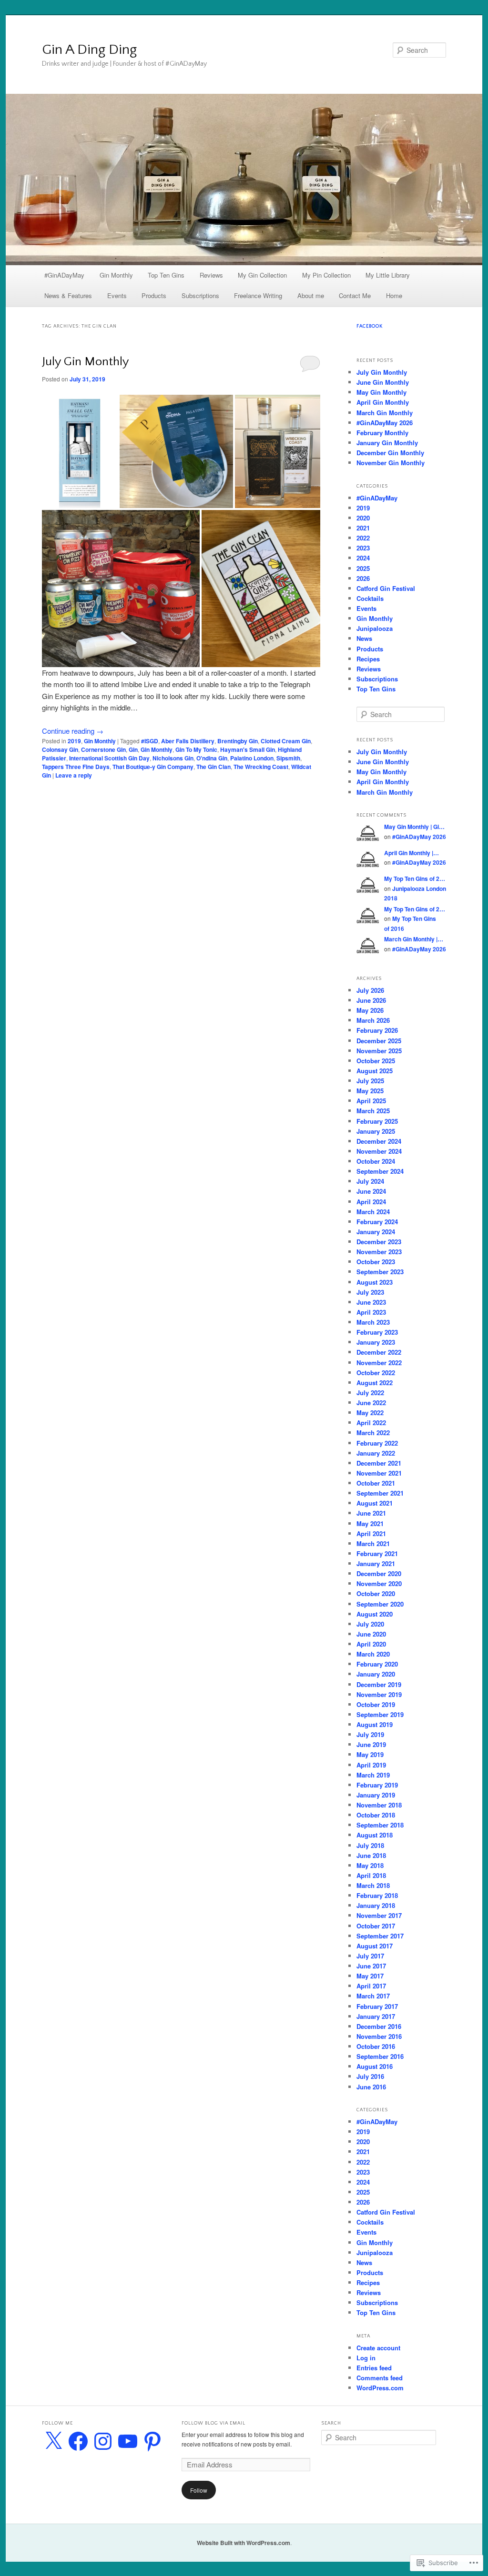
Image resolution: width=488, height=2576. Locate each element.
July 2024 (370, 1181)
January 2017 (376, 2016)
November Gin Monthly (391, 463)
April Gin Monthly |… (412, 853)
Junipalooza (375, 628)
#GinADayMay (64, 275)
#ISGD (150, 741)
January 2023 (376, 1342)
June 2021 (371, 1513)
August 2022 (375, 1383)
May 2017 (370, 1976)
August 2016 (375, 2066)
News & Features (68, 295)
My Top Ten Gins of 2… (415, 879)
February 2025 (377, 1121)
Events (117, 295)
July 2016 (370, 2076)
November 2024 (379, 1151)
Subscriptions (200, 295)
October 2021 (376, 1483)
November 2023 (379, 1252)
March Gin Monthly (385, 413)
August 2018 (375, 1835)
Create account (378, 2348)
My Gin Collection (262, 275)
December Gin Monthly (390, 453)
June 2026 (371, 1000)
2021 (363, 528)
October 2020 (376, 1593)
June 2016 (371, 2087)
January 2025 (376, 1131)
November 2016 (379, 2036)
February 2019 (377, 1785)
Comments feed (380, 2378)
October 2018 (376, 1815)
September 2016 (380, 2056)
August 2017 (375, 1946)
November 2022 (379, 1363)
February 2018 (377, 1895)
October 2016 (376, 2046)
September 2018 (380, 1825)
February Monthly (382, 433)
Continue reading (73, 731)
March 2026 (373, 1020)
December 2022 (379, 1352)
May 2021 (370, 1523)
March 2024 (373, 1212)
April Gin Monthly (383, 402)
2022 (363, 538)
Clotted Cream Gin (286, 741)
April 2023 (371, 1312)
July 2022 (370, 1393)
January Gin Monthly (387, 443)
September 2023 (380, 1272)
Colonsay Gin (60, 749)
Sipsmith (288, 758)
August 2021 (375, 1503)
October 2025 (376, 1061)
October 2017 (376, 1926)
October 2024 (376, 1161)
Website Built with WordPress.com (244, 2543)
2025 (363, 568)
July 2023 (370, 1292)
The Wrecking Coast (261, 767)
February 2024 (377, 1222)
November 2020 (379, 1583)
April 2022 (371, 1423)
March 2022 (373, 1433)
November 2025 (379, 1051)
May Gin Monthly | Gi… (414, 827)
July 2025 (370, 1081)
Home (394, 295)
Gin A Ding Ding (89, 50)
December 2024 (379, 1141)
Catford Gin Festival (386, 588)
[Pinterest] (152, 2441)
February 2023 (377, 1332)
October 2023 (376, 1262)
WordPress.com (380, 2388)
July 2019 (370, 1734)
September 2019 (380, 1714)
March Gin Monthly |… (414, 939)
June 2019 (371, 1744)
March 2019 (373, 1775)
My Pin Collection (326, 275)
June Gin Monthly (383, 382)
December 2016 (379, 2026)
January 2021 (376, 1563)
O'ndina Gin (212, 758)
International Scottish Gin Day (109, 758)
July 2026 (370, 990)
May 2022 (370, 1413)
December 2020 (379, 1573)
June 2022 (371, 1403)
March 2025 (373, 1111)
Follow (199, 2490)
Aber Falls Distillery (188, 741)
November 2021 (379, 1473)
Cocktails (370, 598)
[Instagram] (103, 2441)
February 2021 (377, 1553)
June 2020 (371, 1634)
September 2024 (380, 1171)
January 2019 (376, 1795)
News (364, 638)
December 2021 (379, 1463)
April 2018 (371, 1875)
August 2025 (375, 1071)
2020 (363, 518)
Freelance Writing (258, 295)
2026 (363, 578)
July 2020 (370, 1624)
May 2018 (370, 1865)
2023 (363, 548)
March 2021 (373, 1543)
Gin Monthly (116, 275)
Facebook (370, 326)
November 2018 (379, 1805)
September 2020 (380, 1604)
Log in (366, 2358)
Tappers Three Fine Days (76, 767)
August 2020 (375, 1614)
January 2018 (376, 1905)
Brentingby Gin (238, 741)
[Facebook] (78, 2441)
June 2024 (371, 1191)
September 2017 (380, 1936)
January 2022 (376, 1453)
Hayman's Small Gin (248, 749)
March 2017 (373, 1996)
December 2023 (379, 1242)
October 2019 (376, 1704)
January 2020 (376, 1674)
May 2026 (370, 1010)
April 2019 (371, 1765)
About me (311, 295)
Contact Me (355, 295)
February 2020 (377, 1664)
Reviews (211, 275)
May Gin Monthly (381, 392)
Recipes (368, 659)
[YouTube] (128, 2441)
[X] (53, 2441)
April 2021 (371, 1533)
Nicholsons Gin (173, 758)
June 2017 (371, 1966)
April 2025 (371, 1101)
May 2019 (370, 1754)
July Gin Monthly (86, 362)
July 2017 (370, 1956)
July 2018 (370, 1845)
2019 (74, 741)
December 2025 (379, 1041)
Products (154, 295)
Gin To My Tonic (196, 749)
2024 (363, 558)
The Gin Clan (213, 767)
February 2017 (377, 2006)
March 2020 (373, 1654)
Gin (133, 749)
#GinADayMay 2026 (385, 423)
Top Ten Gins (166, 275)
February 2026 (377, 1030)
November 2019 (379, 1694)
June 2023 (371, 1302)
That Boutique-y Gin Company (153, 767)
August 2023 (375, 1282)
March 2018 (373, 1885)
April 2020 (371, 1644)
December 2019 (379, 1684)
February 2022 (377, 1443)
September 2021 (380, 1493)
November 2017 (379, 1915)
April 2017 (371, 1986)
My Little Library (388, 275)
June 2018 (371, 1855)
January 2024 (376, 1232)
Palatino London (252, 758)
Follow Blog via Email (213, 2423)
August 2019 (375, 1724)
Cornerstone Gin (103, 749)
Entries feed (374, 2368)
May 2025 (370, 1091)
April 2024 (371, 1202)
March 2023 (373, 1322)
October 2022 (376, 1373)
